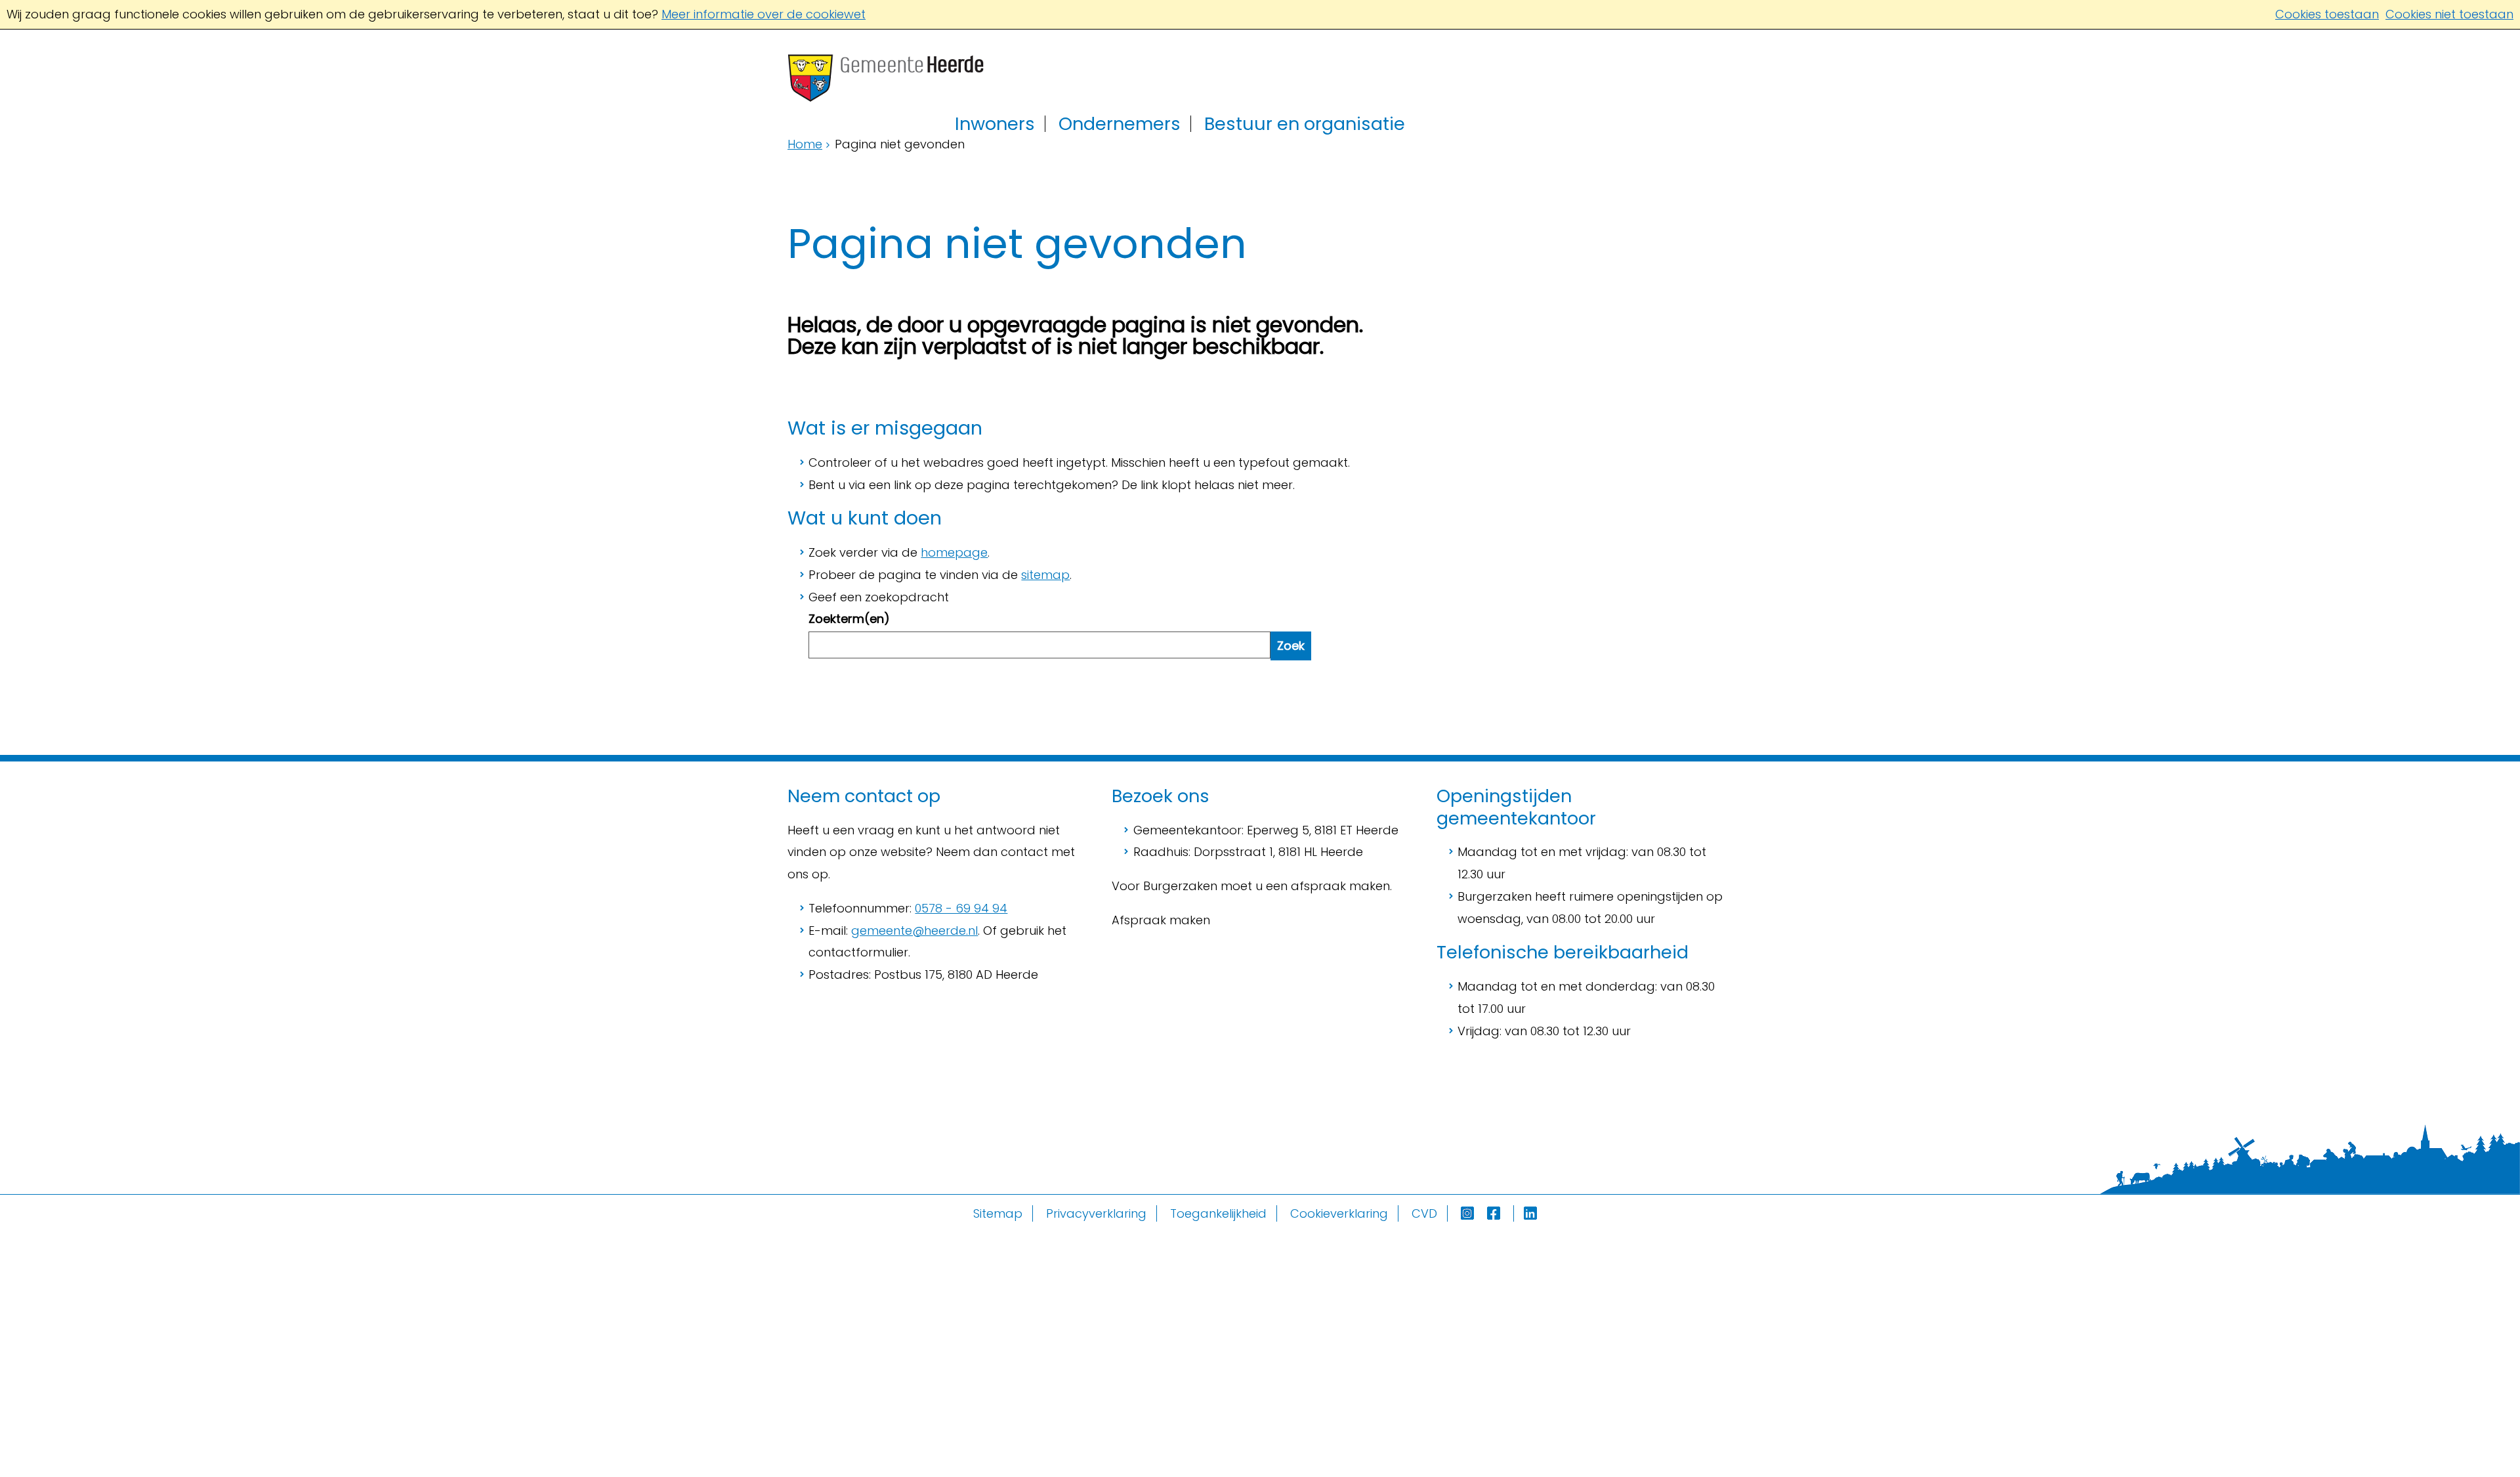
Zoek (1291, 646)
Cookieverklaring (1339, 1213)
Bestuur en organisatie (1305, 124)
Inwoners (995, 124)
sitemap (1045, 575)
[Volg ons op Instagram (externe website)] (1469, 1213)
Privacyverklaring (1096, 1213)
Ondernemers (1120, 124)
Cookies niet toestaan (2449, 14)
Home (805, 144)
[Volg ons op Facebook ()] (1501, 1213)
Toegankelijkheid (1218, 1213)
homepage (954, 552)
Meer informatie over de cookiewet (764, 14)
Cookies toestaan (2327, 14)
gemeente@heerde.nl (914, 931)
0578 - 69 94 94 (961, 908)
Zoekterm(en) (849, 619)
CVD (1424, 1213)
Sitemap (998, 1213)
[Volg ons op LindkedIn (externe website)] (1532, 1213)
